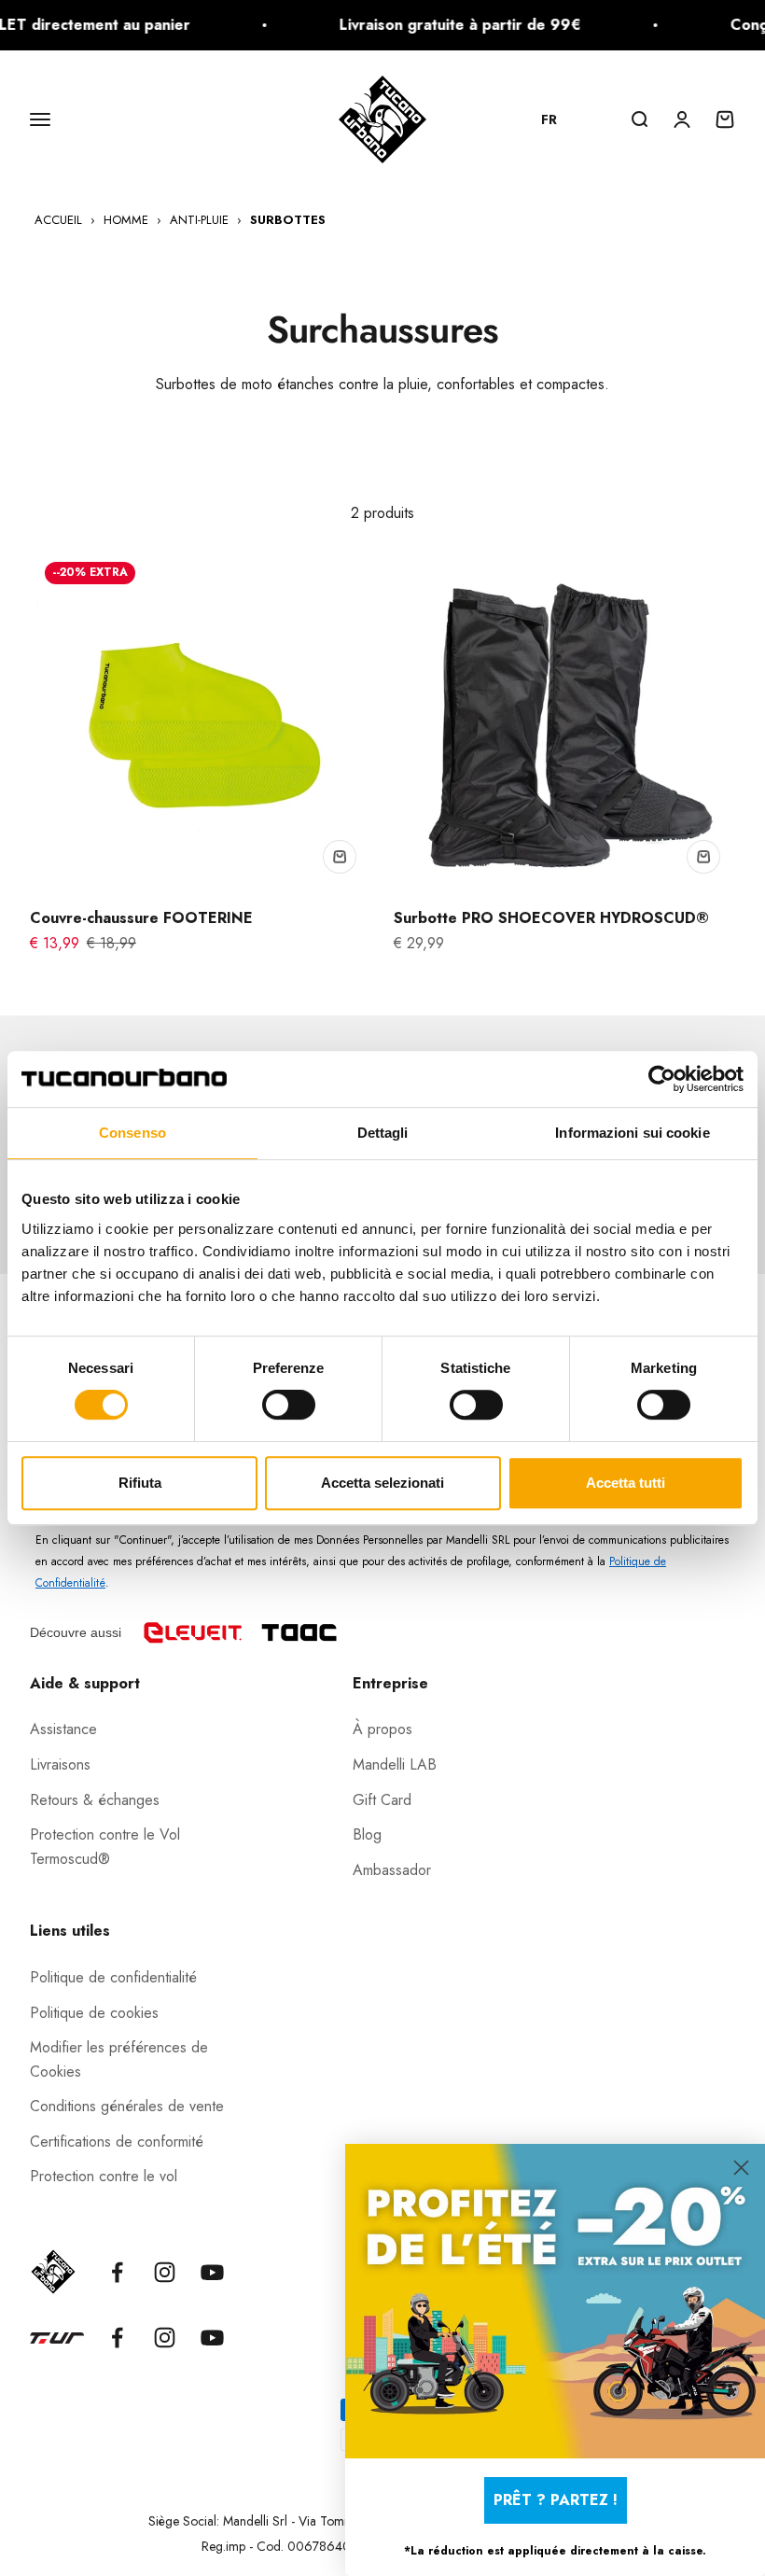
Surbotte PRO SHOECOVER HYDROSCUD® (551, 918)
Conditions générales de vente (127, 2106)
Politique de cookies (94, 2013)
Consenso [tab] (132, 1133)
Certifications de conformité (117, 2142)
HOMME (126, 220)
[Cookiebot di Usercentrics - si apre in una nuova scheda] (662, 1079)
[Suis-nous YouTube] (212, 2272)
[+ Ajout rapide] (340, 857)
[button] (558, 119)
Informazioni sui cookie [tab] (632, 1133)
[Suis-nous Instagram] (165, 2272)
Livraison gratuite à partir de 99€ (440, 25)
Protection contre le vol (104, 2176)
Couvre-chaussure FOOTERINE (141, 918)
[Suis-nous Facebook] (117, 2272)
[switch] (289, 1405)
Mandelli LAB (395, 1764)
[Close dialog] (741, 2168)
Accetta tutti (626, 1483)
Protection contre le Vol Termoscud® (105, 1847)
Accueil (58, 220)
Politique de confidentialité (113, 1977)
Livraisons (60, 1764)
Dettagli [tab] (383, 1133)
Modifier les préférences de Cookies (119, 2059)
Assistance (63, 1729)
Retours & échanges (95, 1800)
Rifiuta (140, 1483)
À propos (382, 1729)
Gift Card (382, 1800)
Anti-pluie (199, 220)
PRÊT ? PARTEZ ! (556, 2500)
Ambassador (392, 1870)
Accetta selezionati (382, 1483)
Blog (367, 1834)
